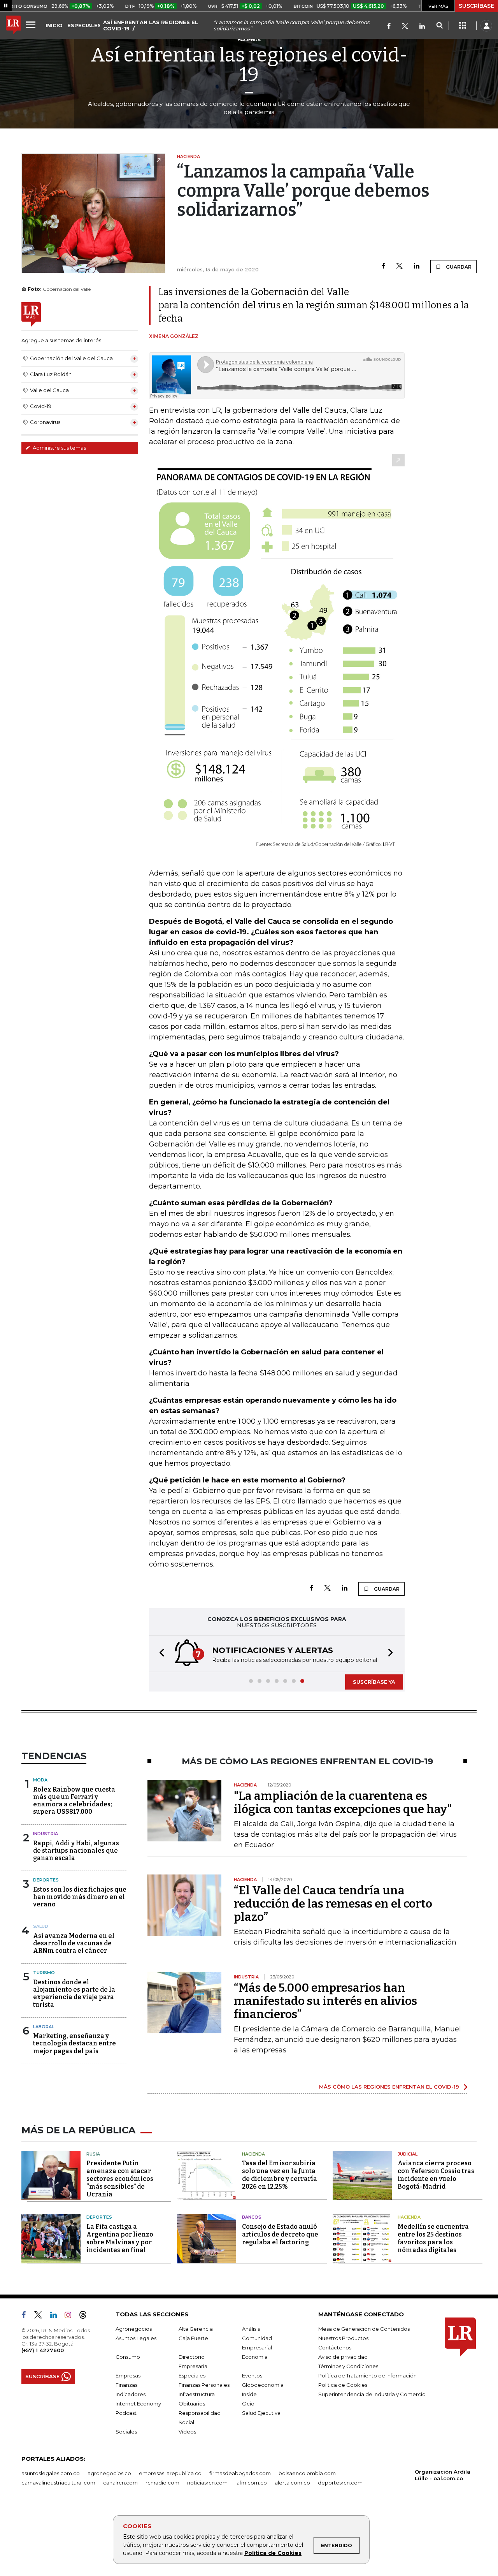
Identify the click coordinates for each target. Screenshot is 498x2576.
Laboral (44, 2027)
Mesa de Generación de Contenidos (364, 2329)
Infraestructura (197, 2394)
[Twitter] (405, 27)
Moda (40, 1780)
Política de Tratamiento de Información (367, 2376)
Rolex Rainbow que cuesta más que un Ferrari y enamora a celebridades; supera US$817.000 (74, 1801)
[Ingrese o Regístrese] (486, 26)
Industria (46, 1834)
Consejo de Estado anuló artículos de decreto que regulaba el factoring (280, 2234)
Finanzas (126, 2385)
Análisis (251, 2329)
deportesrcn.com (340, 2483)
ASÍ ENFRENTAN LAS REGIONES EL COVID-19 (151, 25)
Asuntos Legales (136, 2338)
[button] (160, 1654)
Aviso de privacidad (343, 2357)
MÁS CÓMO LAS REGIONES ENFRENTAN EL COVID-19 (389, 2087)
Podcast (126, 2413)
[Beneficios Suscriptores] (463, 26)
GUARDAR (458, 267)
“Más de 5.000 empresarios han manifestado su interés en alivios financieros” (325, 2001)
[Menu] (32, 25)
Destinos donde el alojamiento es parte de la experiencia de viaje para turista (74, 1993)
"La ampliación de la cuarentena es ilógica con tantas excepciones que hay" (343, 1802)
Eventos (252, 2376)
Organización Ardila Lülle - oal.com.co (443, 2475)
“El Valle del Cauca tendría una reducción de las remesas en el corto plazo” (333, 1904)
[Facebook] (389, 27)
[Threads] (86, 2316)
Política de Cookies (273, 2553)
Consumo (128, 2357)
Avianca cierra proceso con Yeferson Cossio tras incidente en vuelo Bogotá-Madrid (436, 2175)
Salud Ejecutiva (261, 2413)
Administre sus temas (59, 448)
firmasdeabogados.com (240, 2473)
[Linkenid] (422, 27)
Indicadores (131, 2394)
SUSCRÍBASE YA (374, 1682)
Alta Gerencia (196, 2329)
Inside (249, 2394)
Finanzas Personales (204, 2385)
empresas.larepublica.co (170, 2473)
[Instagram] (71, 2316)
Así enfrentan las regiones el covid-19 (249, 65)
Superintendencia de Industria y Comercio (372, 2394)
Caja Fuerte (193, 2338)
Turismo (44, 1973)
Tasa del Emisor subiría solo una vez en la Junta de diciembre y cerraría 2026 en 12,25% (280, 2175)
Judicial (408, 2154)
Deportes (46, 1880)
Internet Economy (138, 2404)
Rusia (93, 2154)
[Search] (439, 26)
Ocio (248, 2404)
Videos (187, 2432)
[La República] (13, 26)
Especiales (192, 2376)
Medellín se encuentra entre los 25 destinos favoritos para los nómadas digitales (433, 2238)
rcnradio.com (162, 2483)
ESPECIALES (84, 25)
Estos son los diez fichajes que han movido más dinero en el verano (80, 1897)
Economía (255, 2357)
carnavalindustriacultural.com (58, 2483)
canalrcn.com (120, 2483)
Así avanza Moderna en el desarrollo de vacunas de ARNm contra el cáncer (74, 1943)
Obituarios (192, 2404)
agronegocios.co (109, 2473)
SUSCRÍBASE (476, 6)
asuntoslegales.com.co (51, 2473)
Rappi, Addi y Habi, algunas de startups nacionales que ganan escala (76, 1851)
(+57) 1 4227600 (43, 2350)
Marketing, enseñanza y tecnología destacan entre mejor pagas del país (75, 2043)
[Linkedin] (417, 266)
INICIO (54, 25)
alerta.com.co (292, 2483)
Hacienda (253, 2154)
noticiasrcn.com (207, 2483)
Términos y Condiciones (348, 2366)
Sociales (126, 2432)
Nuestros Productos (343, 2338)
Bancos (252, 2217)
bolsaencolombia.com (307, 2473)
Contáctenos (335, 2347)
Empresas (128, 2376)
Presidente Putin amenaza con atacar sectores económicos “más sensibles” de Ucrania (120, 2179)
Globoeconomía (263, 2385)
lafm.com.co (251, 2483)
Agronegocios (134, 2329)
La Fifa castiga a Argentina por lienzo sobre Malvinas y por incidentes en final (120, 2238)
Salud (41, 1926)
